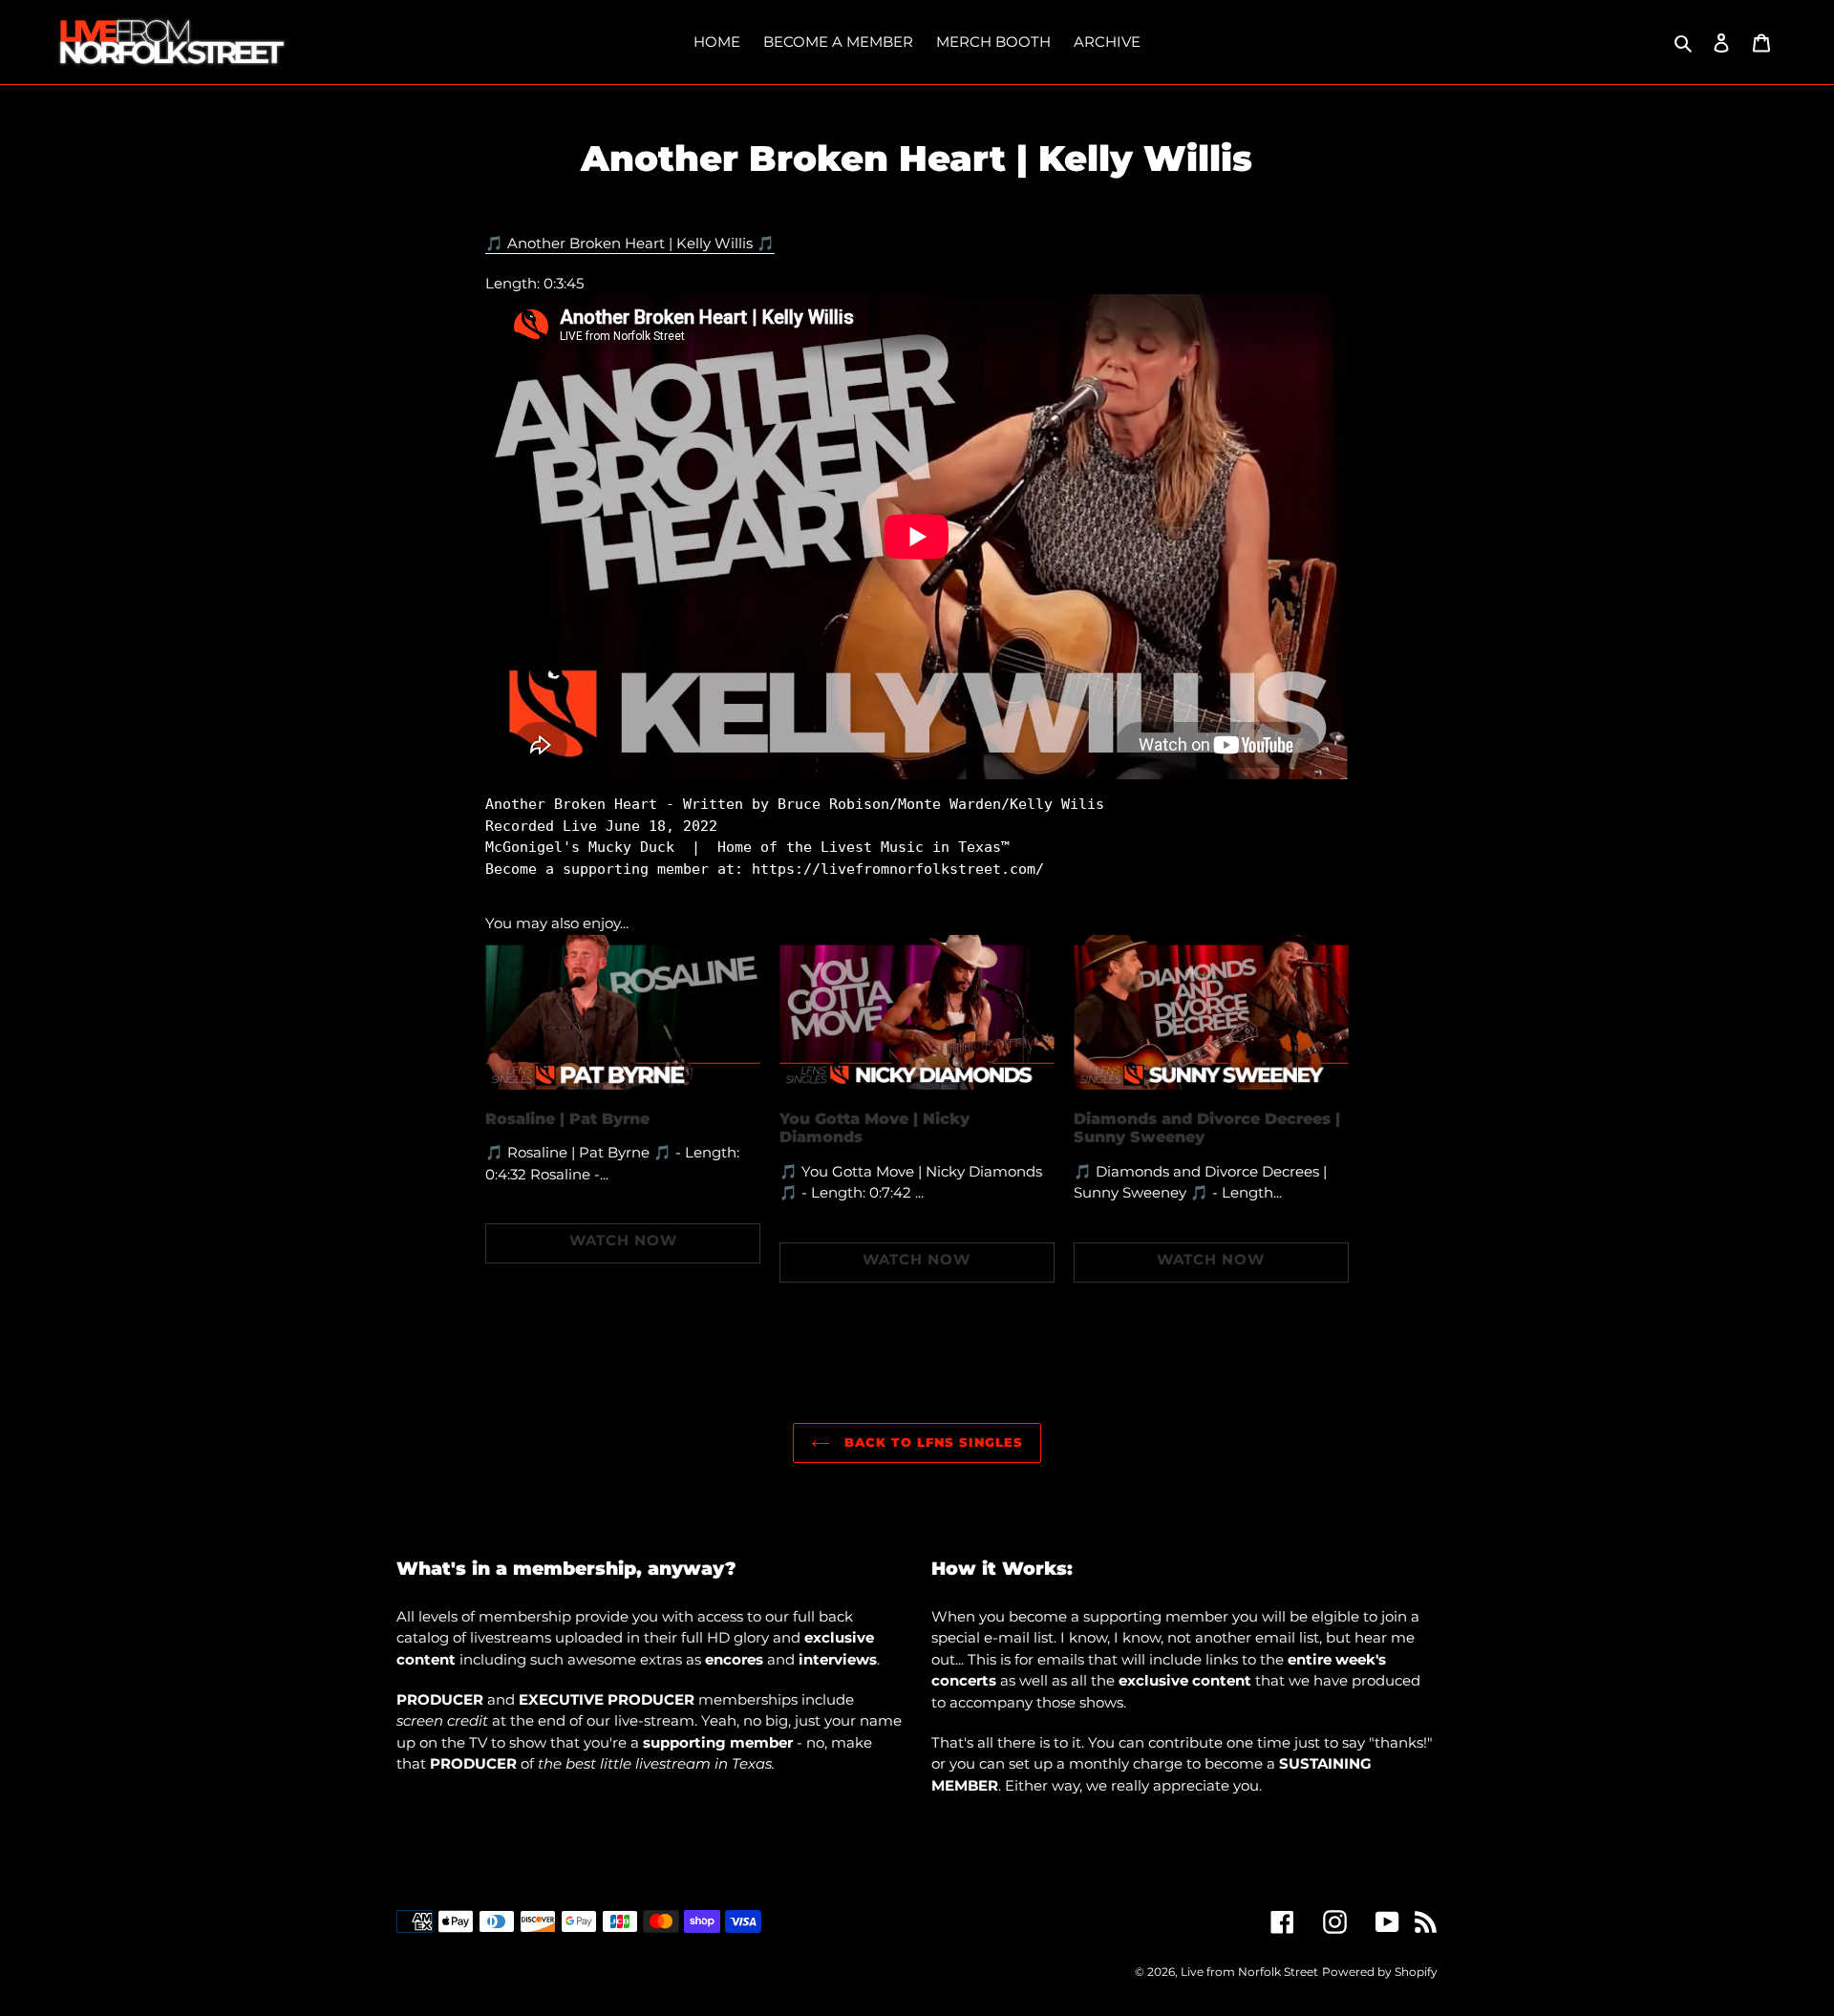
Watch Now (623, 1240)
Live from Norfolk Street (1249, 1972)
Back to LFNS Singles (932, 1442)
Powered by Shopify (1380, 1972)
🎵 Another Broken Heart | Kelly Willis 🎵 (630, 243)
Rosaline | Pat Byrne (567, 1119)
